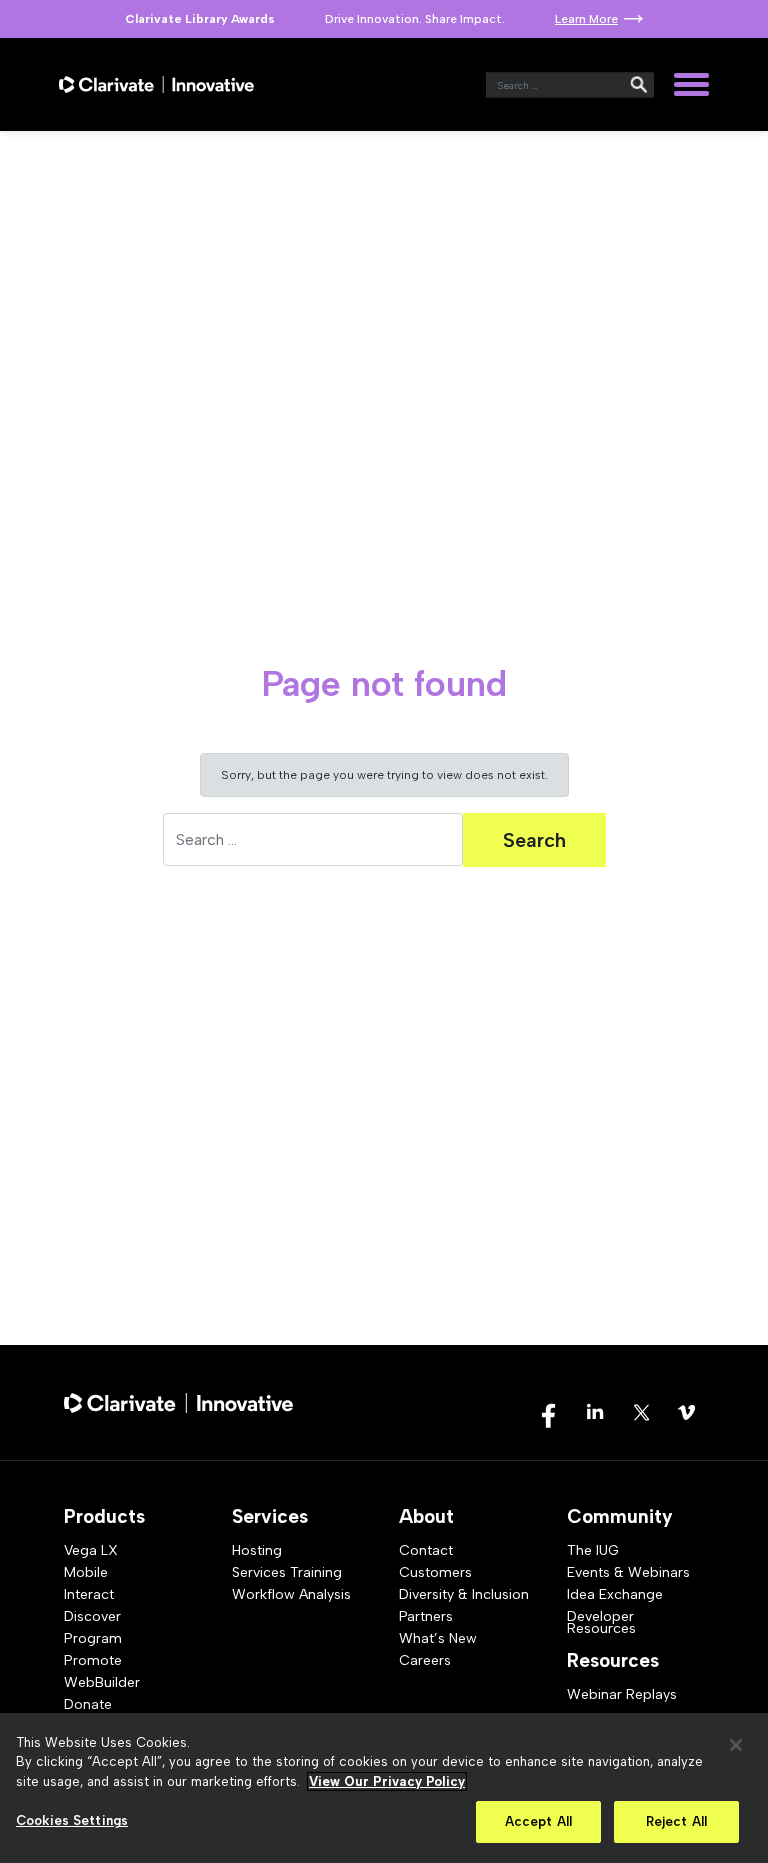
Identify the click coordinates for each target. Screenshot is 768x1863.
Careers (425, 1660)
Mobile (86, 1572)
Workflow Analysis (291, 1594)
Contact (426, 1550)
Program (93, 1638)
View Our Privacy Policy (387, 1781)
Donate (88, 1704)
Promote (93, 1660)
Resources (613, 1660)
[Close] (736, 1745)
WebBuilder (102, 1682)
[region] (384, 1788)
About (426, 1516)
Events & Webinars (628, 1572)
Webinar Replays (622, 1694)
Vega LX (91, 1550)
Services (270, 1516)
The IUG (593, 1550)
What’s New (438, 1638)
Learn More (586, 19)
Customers (435, 1572)
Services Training (287, 1572)
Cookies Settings (72, 1820)
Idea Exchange (615, 1594)
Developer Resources (601, 1622)
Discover (92, 1616)
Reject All (676, 1821)
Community (620, 1516)
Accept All (538, 1821)
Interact (89, 1594)
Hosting (257, 1550)
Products (104, 1516)
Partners (426, 1616)
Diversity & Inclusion (464, 1594)
